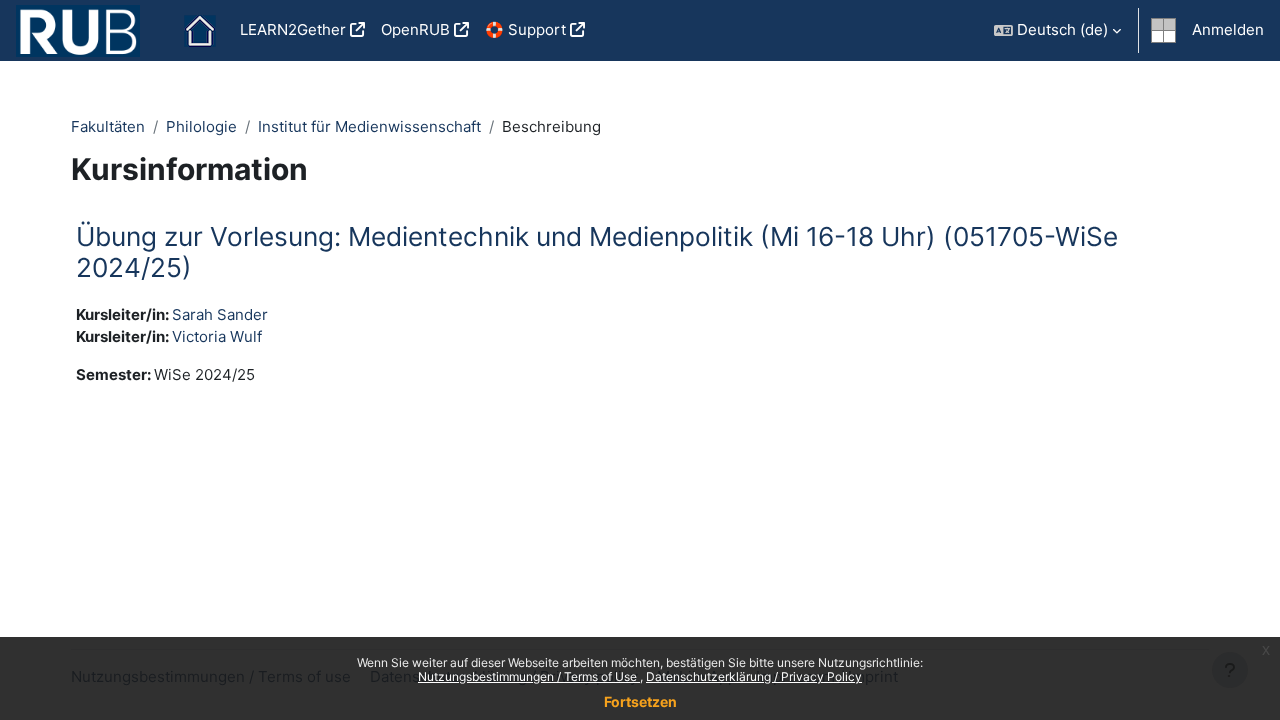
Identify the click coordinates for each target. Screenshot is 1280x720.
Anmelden (1228, 29)
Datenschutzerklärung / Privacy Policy (754, 676)
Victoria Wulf (217, 336)
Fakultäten (108, 126)
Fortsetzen (640, 701)
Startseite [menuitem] (200, 31)
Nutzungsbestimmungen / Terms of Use (529, 676)
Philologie (201, 126)
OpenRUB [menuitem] (415, 29)
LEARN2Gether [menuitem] (293, 29)
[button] (1057, 30)
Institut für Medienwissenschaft (369, 126)
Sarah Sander (220, 314)
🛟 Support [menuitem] (525, 29)
